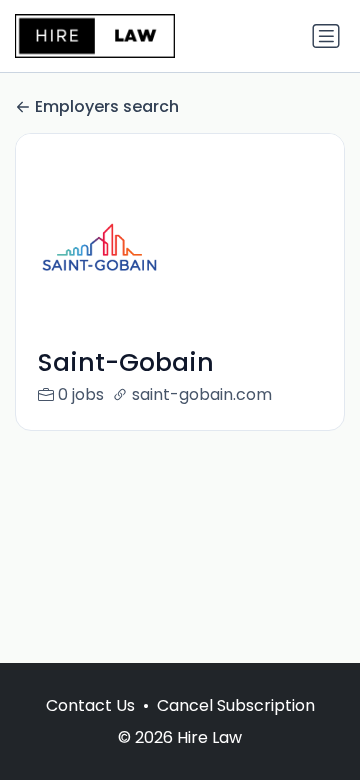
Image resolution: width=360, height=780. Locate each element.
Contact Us (90, 705)
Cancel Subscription (236, 705)
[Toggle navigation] (326, 36)
